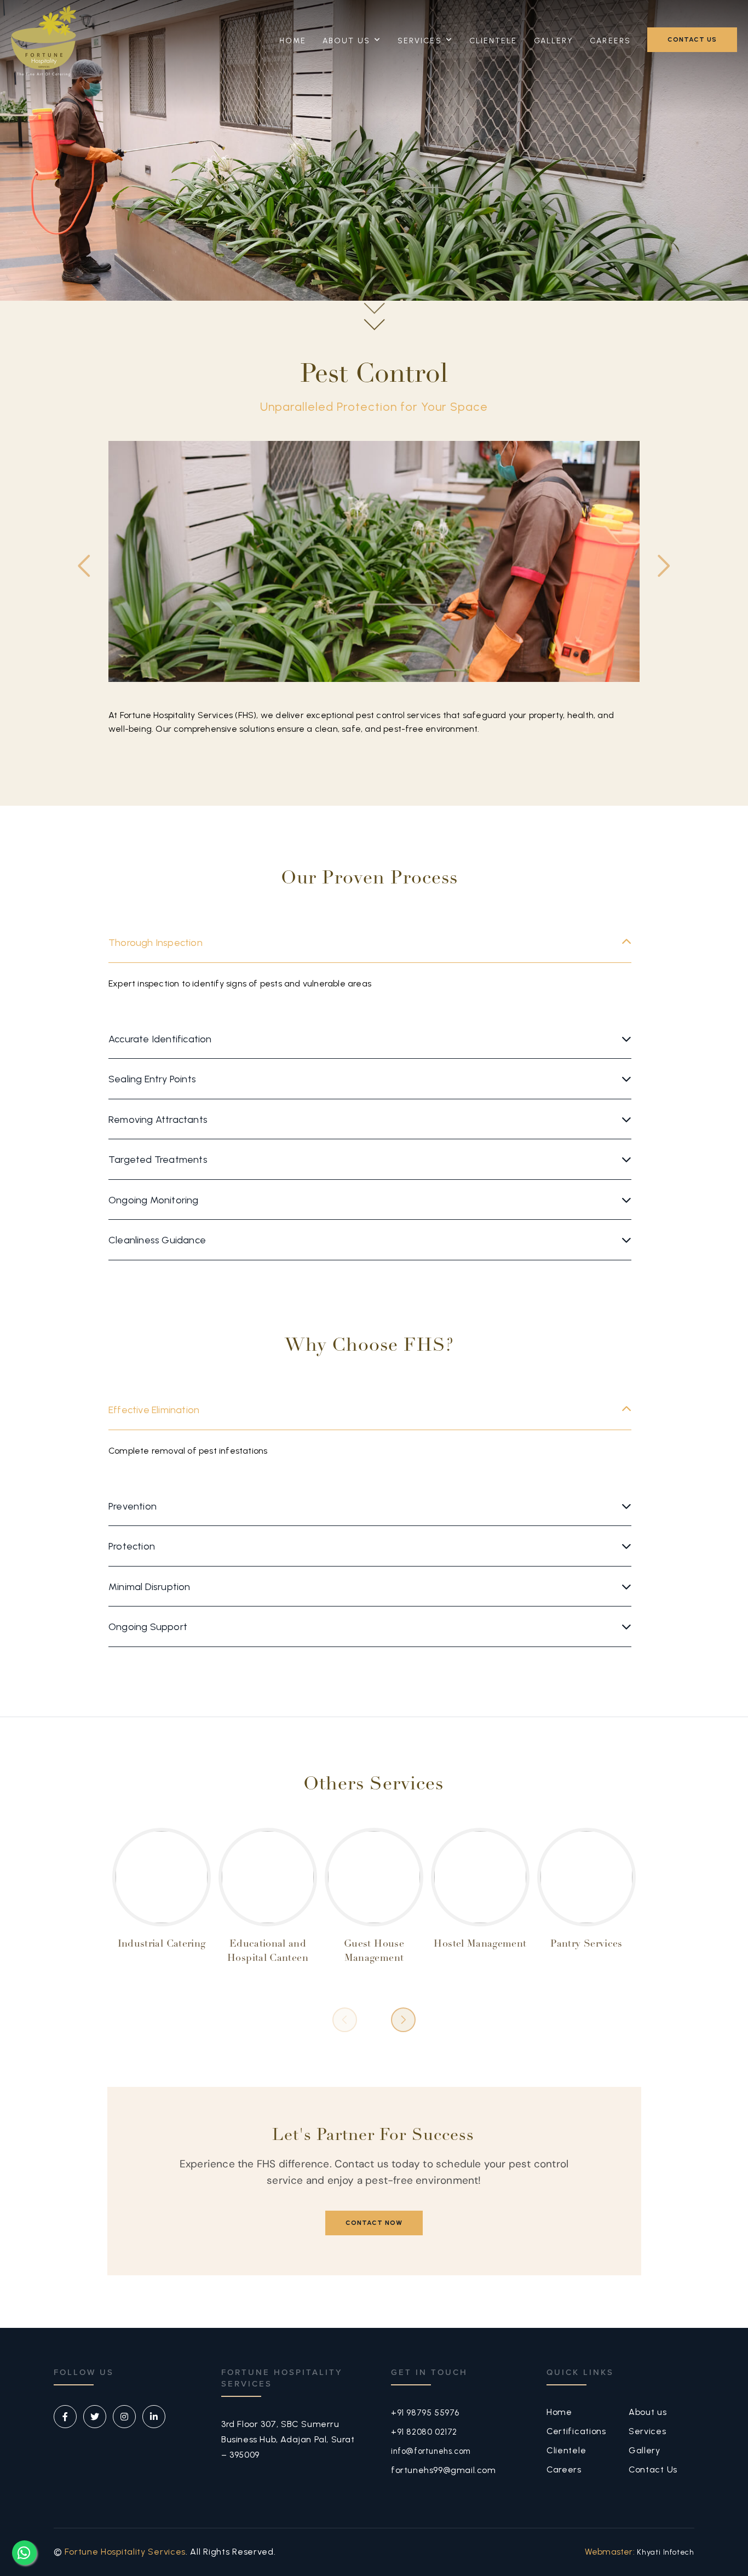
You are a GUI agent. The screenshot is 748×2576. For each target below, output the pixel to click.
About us (648, 2412)
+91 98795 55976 (425, 2413)
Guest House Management (374, 1952)
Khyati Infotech (666, 2552)
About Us (346, 41)
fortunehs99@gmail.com (444, 2470)
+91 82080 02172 (424, 2432)
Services (420, 41)
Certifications (576, 2431)
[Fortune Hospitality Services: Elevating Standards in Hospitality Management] (44, 41)
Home (293, 41)
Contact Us (653, 2469)
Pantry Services (586, 1944)
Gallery (554, 41)
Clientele (493, 41)
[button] (664, 566)
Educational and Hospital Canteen (268, 1952)
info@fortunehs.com (431, 2451)
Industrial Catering (162, 1944)
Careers (610, 41)
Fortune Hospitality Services (125, 2552)
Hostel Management (480, 1944)
